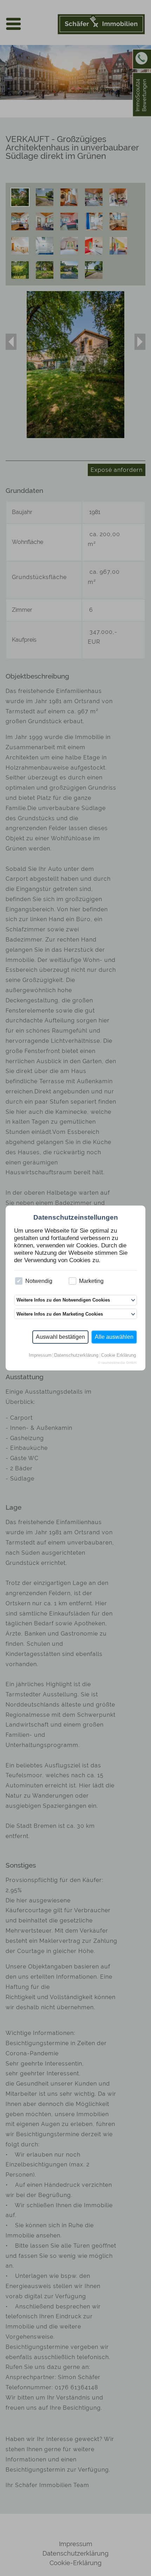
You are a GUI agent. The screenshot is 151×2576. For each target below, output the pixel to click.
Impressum (40, 1356)
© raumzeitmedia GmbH (117, 1363)
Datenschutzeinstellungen (76, 1217)
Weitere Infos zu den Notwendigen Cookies (63, 1300)
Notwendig (39, 1281)
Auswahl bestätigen (60, 1337)
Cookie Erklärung (119, 1356)
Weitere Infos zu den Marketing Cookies (60, 1314)
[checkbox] (19, 1281)
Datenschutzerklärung (76, 1356)
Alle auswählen (114, 1337)
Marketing (91, 1281)
